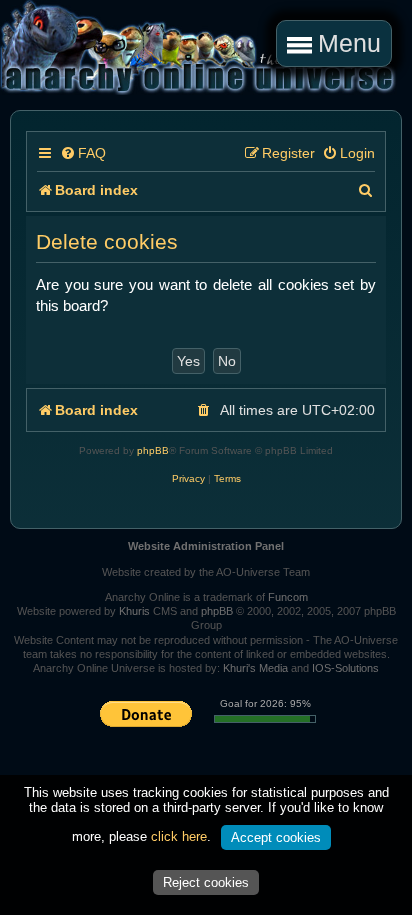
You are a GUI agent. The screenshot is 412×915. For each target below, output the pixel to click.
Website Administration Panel (206, 546)
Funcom (288, 597)
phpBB (153, 450)
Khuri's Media (255, 668)
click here (179, 836)
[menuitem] (83, 153)
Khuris (134, 611)
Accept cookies (276, 837)
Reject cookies (206, 882)
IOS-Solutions (345, 668)
